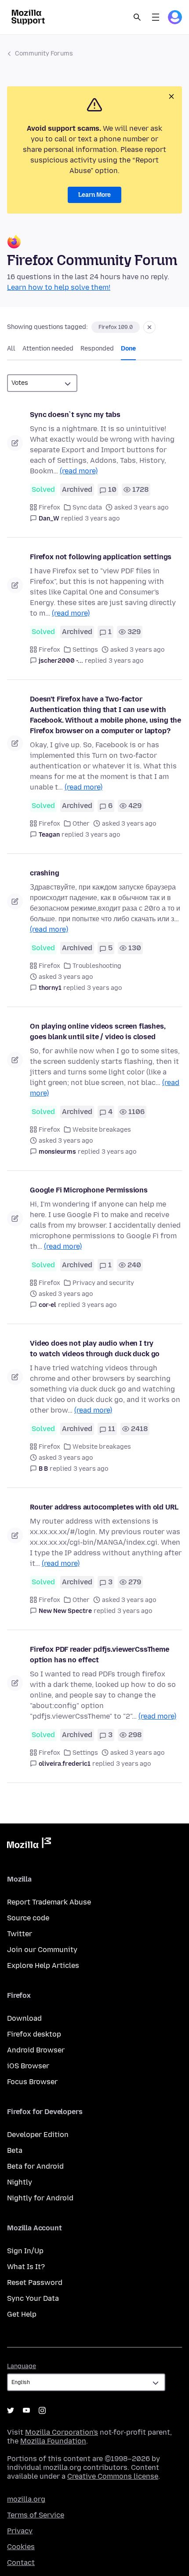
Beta (15, 2150)
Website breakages (102, 1130)
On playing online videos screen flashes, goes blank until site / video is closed (98, 1032)
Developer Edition (38, 2135)
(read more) (79, 471)
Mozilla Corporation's (62, 2432)
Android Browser (36, 2050)
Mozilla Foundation (53, 2441)
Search (137, 17)
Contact (21, 2563)
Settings (85, 650)
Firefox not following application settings (101, 557)
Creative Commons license (113, 2476)
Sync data (87, 507)
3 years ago (102, 519)
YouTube (26, 2410)
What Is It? (26, 2267)
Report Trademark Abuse (49, 1902)
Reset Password (35, 2283)
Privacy (20, 2531)
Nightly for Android (40, 2198)
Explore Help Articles (43, 1965)
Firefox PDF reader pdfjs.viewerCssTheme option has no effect (100, 1655)
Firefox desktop (34, 2034)
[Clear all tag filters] (149, 327)
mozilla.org (26, 2499)
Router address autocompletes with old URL (104, 1507)
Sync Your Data (33, 2298)
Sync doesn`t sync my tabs (75, 415)
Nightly (20, 2182)
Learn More (94, 195)
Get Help (22, 2314)
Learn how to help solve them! (59, 287)
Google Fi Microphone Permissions (89, 1190)
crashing (45, 873)
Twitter (20, 1934)
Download (24, 2018)
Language (22, 2366)
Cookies (21, 2547)
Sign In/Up (25, 2251)
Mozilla (29, 1845)
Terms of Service (36, 2515)
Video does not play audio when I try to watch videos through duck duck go (95, 1349)
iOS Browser (28, 2066)
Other (81, 824)
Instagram (42, 2410)
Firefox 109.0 (116, 327)
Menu (156, 17)
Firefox (49, 507)
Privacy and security (103, 1283)
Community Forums (44, 54)
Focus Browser (32, 2082)
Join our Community (42, 1950)
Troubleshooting (97, 966)
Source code (28, 1918)
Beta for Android (35, 2166)
